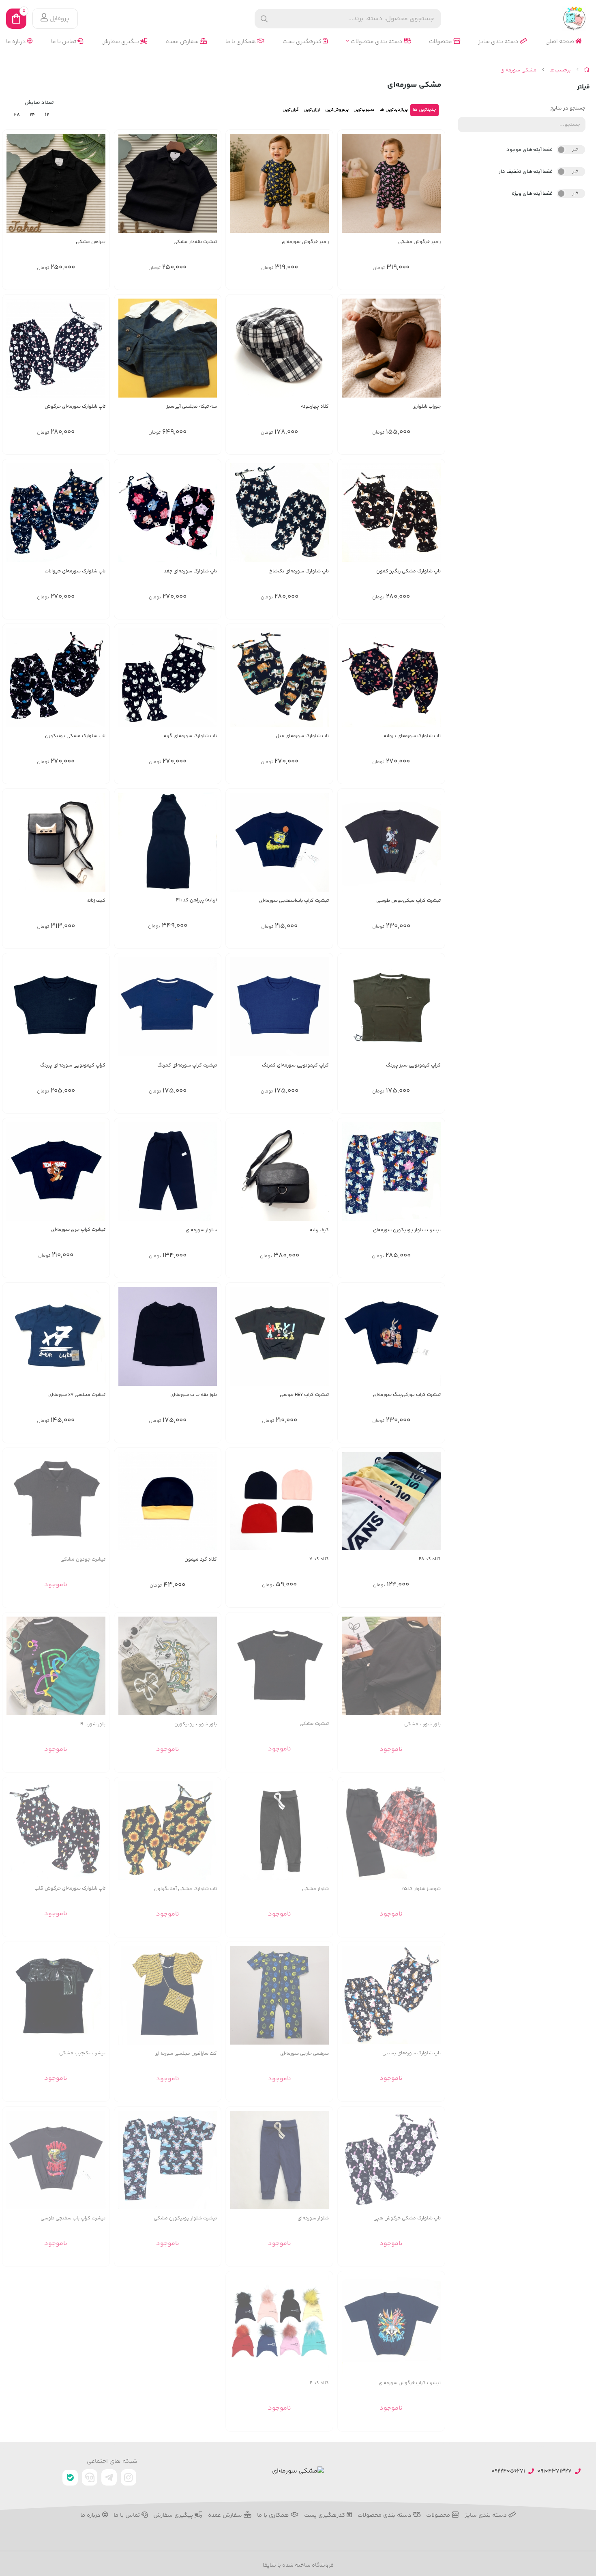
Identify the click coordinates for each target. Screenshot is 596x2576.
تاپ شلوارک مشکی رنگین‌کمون (408, 571)
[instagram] (129, 2477)
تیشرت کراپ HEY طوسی (304, 1395)
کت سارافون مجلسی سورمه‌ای (186, 2054)
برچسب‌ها (560, 70)
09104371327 (554, 2472)
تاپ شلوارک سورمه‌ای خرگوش (75, 407)
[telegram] (109, 2477)
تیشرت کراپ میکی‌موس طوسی (408, 901)
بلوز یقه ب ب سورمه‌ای (194, 1395)
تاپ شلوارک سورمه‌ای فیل (302, 736)
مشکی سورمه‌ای (518, 70)
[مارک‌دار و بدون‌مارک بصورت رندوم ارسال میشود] (279, 1666)
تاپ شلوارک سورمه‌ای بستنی (412, 2053)
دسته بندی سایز (499, 42)
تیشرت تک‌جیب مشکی (82, 2053)
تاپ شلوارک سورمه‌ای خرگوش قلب (70, 1889)
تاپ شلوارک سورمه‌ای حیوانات (75, 571)
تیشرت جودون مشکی (83, 1560)
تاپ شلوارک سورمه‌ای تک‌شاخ (299, 571)
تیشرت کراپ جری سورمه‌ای (78, 1230)
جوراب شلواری (427, 407)
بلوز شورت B (93, 1724)
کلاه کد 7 (319, 1559)
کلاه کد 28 (430, 1559)
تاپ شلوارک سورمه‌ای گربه (190, 736)
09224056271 (508, 2472)
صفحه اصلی (560, 42)
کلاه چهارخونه (315, 407)
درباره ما (17, 42)
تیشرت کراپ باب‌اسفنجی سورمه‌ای (294, 901)
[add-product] (322, 352)
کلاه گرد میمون (201, 1560)
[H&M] (168, 842)
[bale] (70, 2478)
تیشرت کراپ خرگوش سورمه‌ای (410, 2383)
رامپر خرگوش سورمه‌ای (305, 242)
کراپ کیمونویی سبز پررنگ (413, 1065)
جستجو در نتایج (568, 108)
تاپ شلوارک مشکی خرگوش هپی (407, 2218)
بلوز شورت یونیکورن (196, 1724)
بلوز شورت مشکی (422, 1724)
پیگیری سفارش (121, 42)
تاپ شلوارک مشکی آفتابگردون (185, 1889)
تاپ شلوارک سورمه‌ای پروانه (412, 736)
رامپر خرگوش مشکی (419, 242)
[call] (90, 2477)
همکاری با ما (241, 42)
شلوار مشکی (315, 1889)
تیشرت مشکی (314, 1724)
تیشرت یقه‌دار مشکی (195, 242)
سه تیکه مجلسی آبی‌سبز (192, 407)
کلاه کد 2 (319, 2383)
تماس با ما (64, 42)
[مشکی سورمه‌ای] (298, 2472)
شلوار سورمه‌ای (201, 1230)
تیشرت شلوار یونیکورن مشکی (185, 2218)
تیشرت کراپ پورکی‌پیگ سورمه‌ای (407, 1395)
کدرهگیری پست (303, 42)
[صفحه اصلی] (587, 70)
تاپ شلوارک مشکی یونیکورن (75, 736)
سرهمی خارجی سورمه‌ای (304, 2054)
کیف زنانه (96, 901)
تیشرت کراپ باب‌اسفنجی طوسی (73, 2218)
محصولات (441, 42)
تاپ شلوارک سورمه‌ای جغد (190, 571)
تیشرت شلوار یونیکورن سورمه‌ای (407, 1230)
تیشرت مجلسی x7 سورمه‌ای (77, 1395)
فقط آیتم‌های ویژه (532, 194)
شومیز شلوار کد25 (421, 1889)
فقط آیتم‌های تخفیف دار (526, 172)
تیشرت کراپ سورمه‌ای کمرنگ (187, 1065)
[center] (264, 19)
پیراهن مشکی (91, 242)
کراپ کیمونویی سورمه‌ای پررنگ (73, 1065)
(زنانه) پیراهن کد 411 (196, 900)
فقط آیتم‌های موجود (530, 150)
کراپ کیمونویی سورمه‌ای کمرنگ (295, 1065)
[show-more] (434, 187)
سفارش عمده (183, 42)
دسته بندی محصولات (377, 42)
